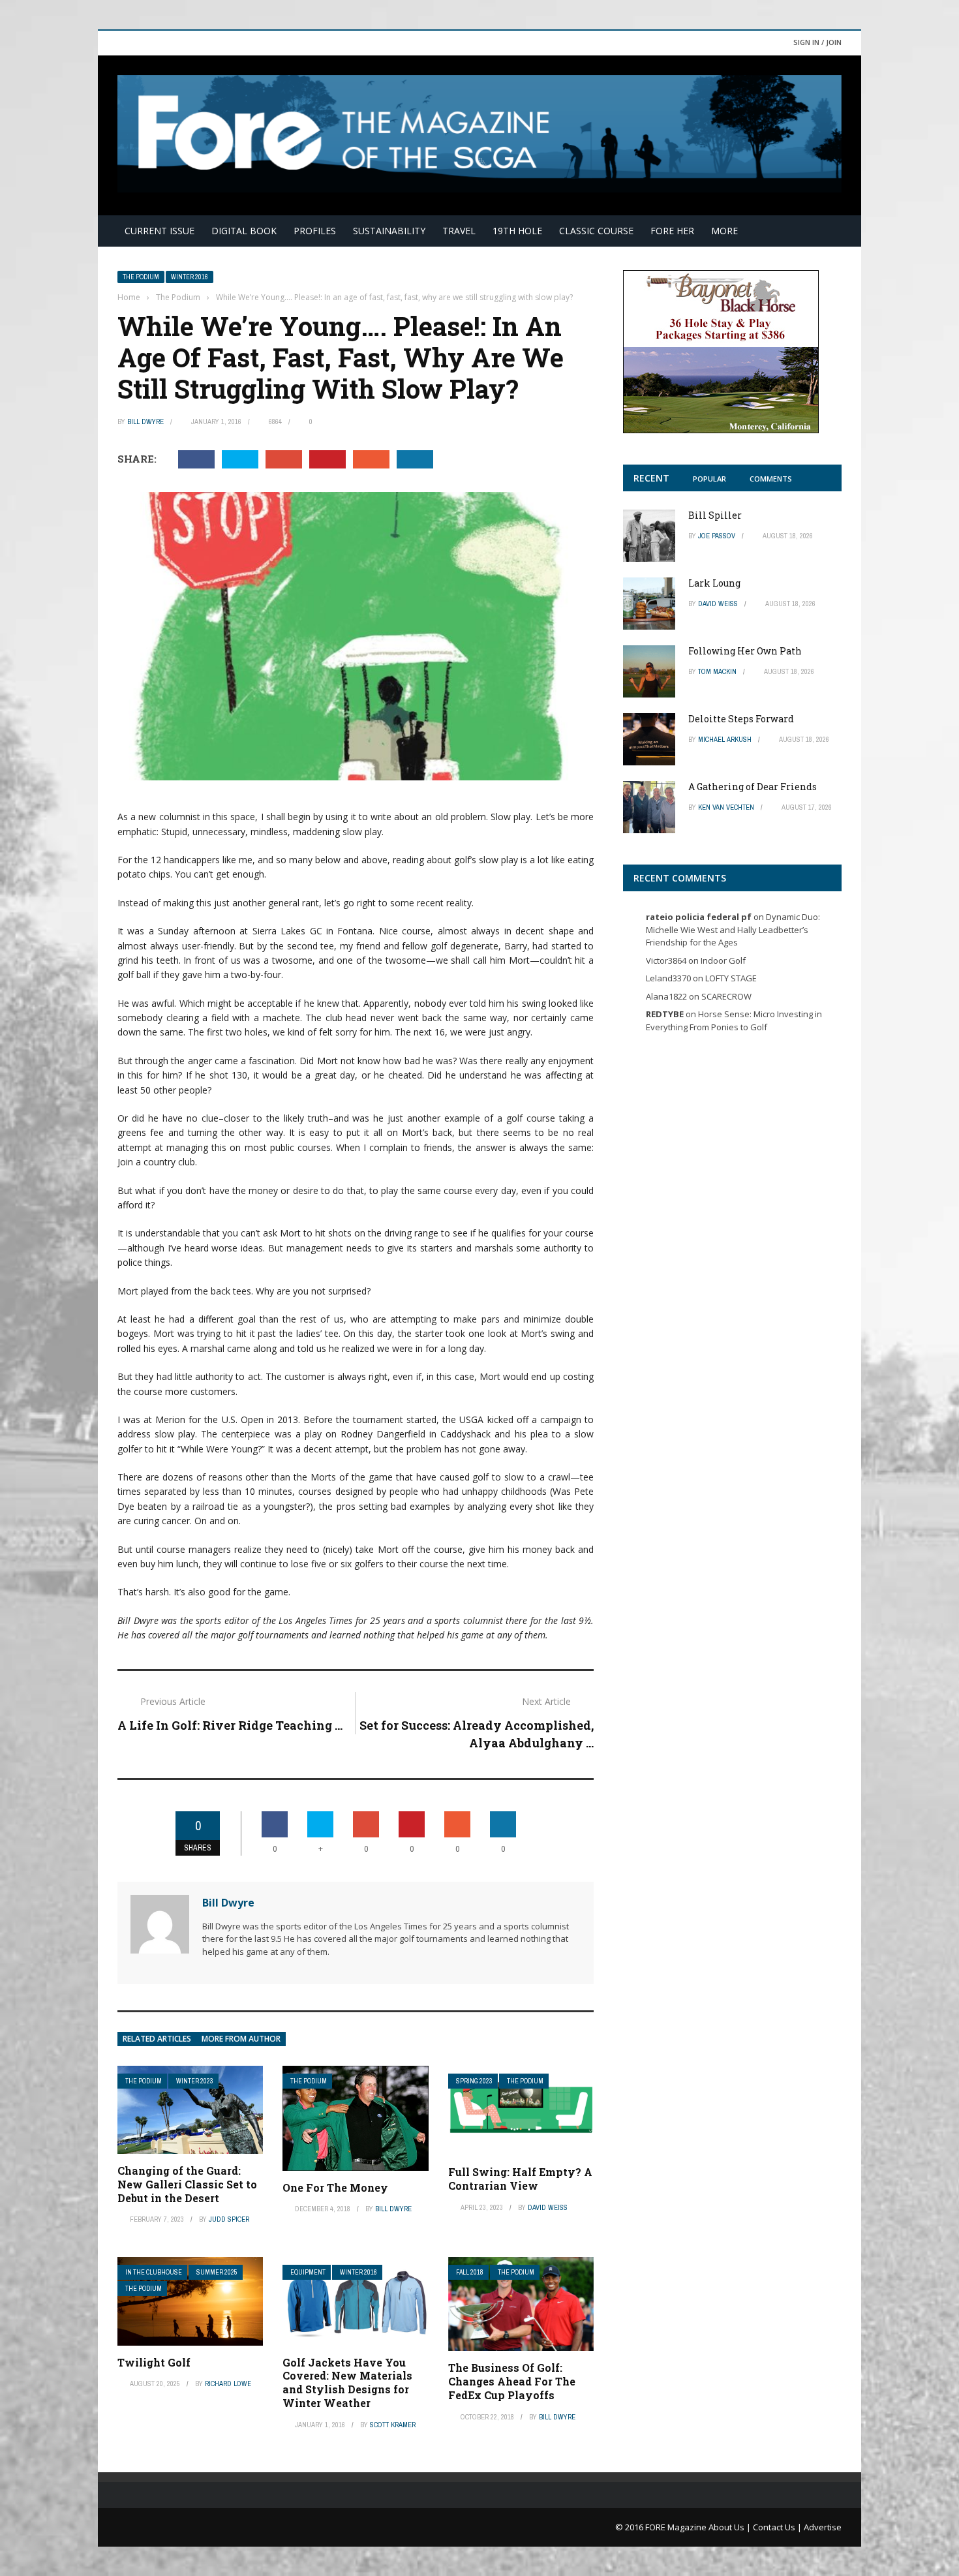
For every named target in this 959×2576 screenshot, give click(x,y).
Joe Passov (717, 536)
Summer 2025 (217, 2272)
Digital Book (244, 231)
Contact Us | (778, 2527)
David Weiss (548, 2207)
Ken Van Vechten (726, 807)
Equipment (308, 2272)
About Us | (731, 2527)
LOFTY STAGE (731, 978)
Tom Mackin (717, 671)
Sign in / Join (817, 42)
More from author (241, 2039)
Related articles (157, 2039)
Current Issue (160, 231)
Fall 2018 (470, 2272)
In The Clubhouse (154, 2272)
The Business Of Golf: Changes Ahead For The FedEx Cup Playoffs (512, 2381)
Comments (771, 479)
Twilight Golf (154, 2362)
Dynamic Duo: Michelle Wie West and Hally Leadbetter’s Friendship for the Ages (733, 929)
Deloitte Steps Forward (741, 719)
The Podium (141, 277)
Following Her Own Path (745, 651)
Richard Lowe (228, 2384)
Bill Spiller (715, 515)
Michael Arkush (725, 739)
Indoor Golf (723, 960)
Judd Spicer (229, 2219)
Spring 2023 (474, 2081)
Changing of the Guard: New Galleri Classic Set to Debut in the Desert (187, 2184)
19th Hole (517, 231)
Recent (651, 478)
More (724, 231)
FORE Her (672, 231)
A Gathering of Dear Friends (753, 787)
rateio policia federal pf (699, 917)
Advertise (823, 2527)
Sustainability (389, 231)
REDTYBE (665, 1014)
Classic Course (596, 231)
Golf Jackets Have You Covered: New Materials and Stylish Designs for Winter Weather (347, 2383)
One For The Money (335, 2187)
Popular (709, 479)
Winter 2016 (190, 277)
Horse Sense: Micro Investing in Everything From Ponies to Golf (734, 1020)
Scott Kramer (393, 2425)
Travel (459, 231)
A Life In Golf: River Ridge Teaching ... (230, 1725)
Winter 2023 (195, 2081)
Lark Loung (714, 583)
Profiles (315, 231)
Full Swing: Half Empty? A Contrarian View (520, 2179)
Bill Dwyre (145, 422)
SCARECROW (726, 996)
